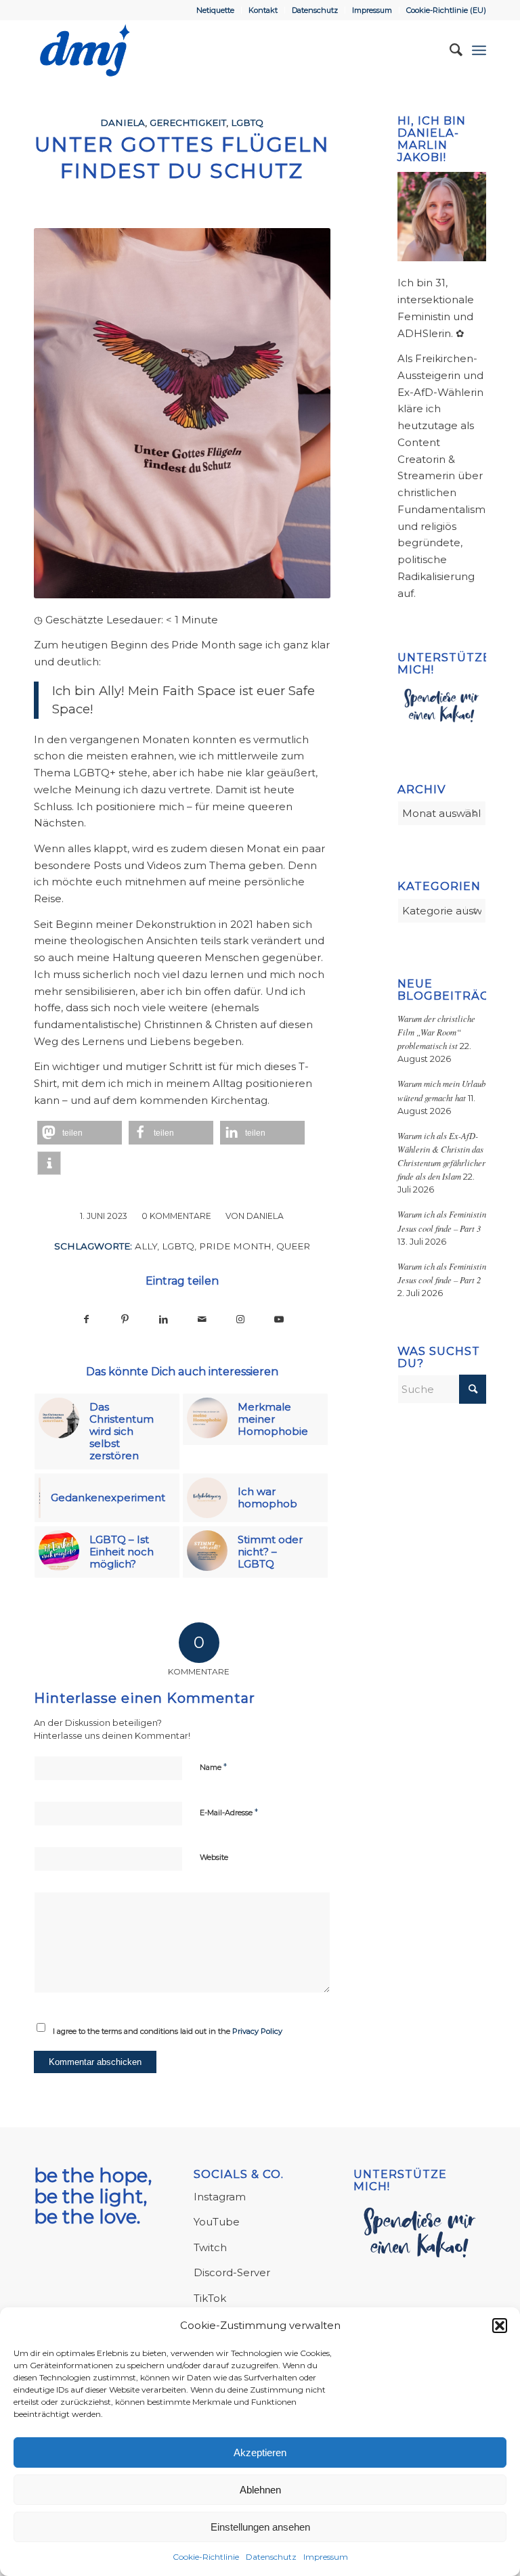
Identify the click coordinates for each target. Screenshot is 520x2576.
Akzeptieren (260, 2452)
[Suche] (449, 50)
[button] (500, 2326)
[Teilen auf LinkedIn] (164, 1319)
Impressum (326, 2557)
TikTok (210, 2298)
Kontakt (263, 10)
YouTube (217, 2222)
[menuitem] (216, 10)
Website (214, 1857)
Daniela (123, 123)
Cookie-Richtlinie (206, 2557)
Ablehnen (260, 2490)
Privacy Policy (257, 2031)
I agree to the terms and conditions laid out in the (168, 2031)
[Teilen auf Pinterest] (125, 1319)
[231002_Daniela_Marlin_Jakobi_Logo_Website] (85, 50)
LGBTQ (247, 123)
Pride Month (235, 1246)
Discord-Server (232, 2272)
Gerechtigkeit (188, 123)
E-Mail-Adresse (229, 1812)
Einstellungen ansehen (260, 2527)
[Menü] (479, 50)
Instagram (220, 2197)
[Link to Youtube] (279, 1319)
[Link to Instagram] (241, 1319)
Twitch (210, 2247)
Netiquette (215, 10)
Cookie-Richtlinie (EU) (446, 10)
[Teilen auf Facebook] (86, 1319)
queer (293, 1246)
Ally (146, 1246)
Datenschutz (271, 2557)
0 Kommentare (176, 1216)
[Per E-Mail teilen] (202, 1319)
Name (213, 1767)
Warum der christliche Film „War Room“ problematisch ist (436, 1032)
